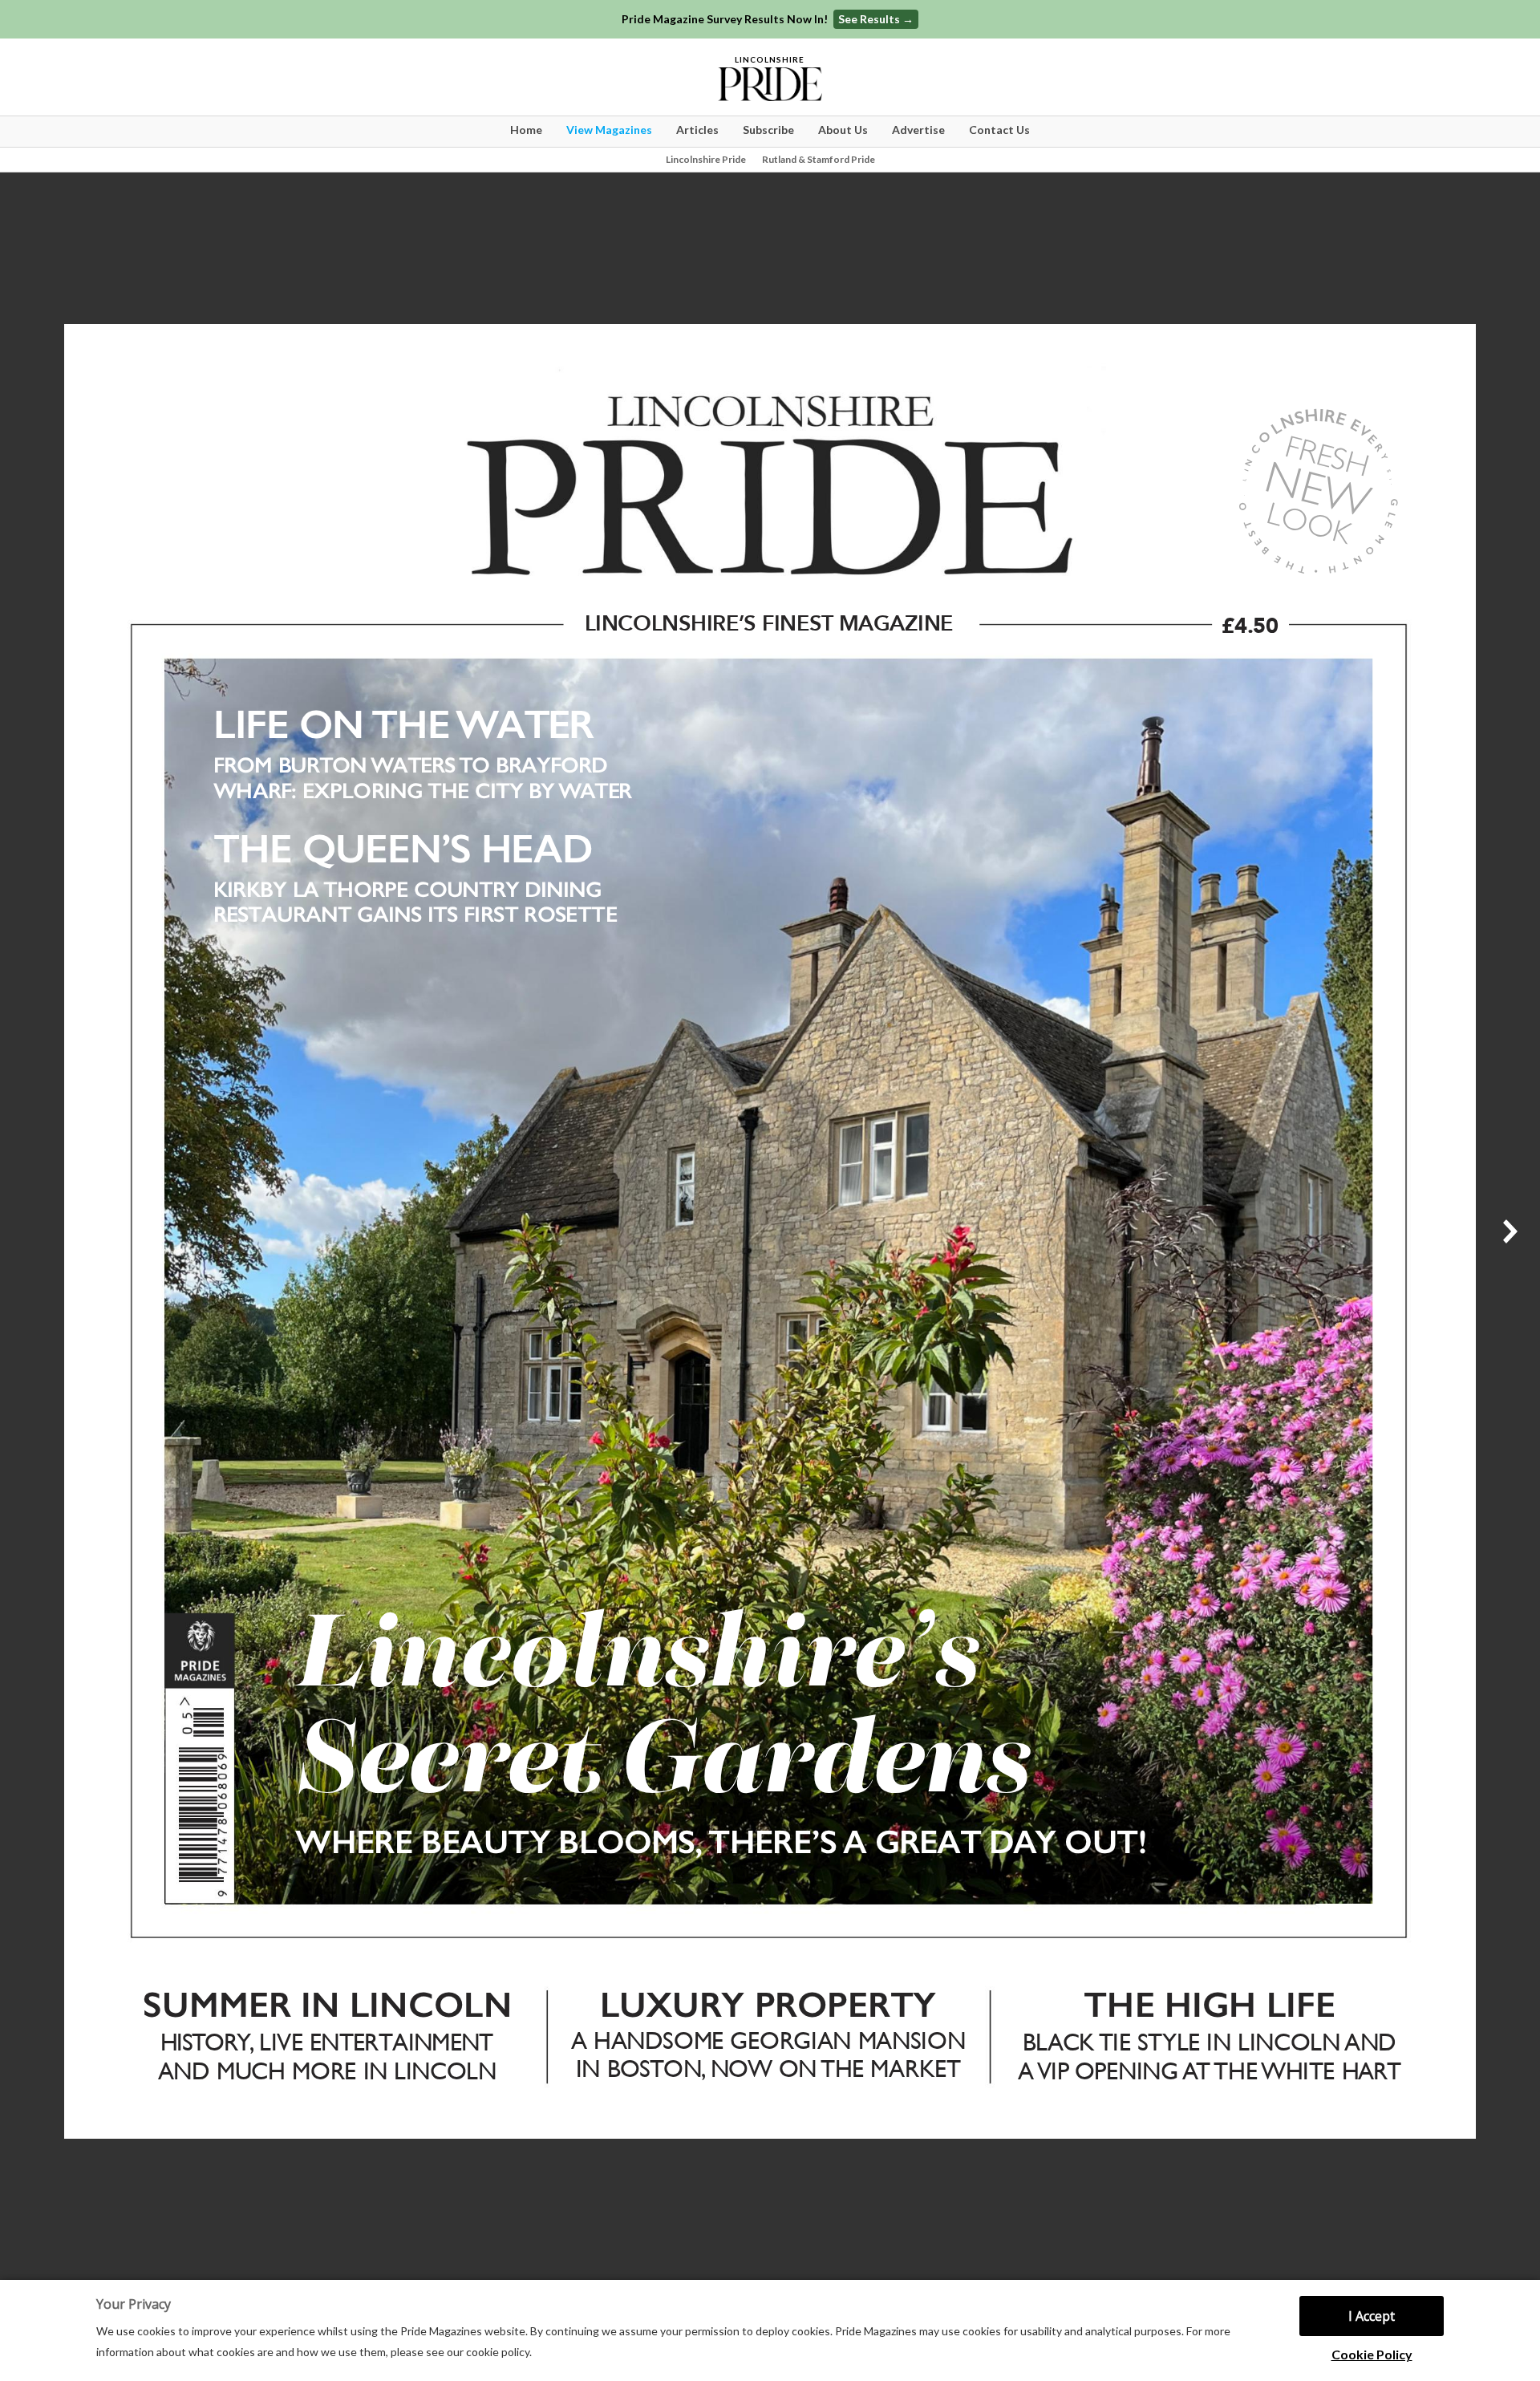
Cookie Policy (1372, 2354)
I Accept (1372, 2316)
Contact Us (999, 130)
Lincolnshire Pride (706, 159)
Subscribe (768, 130)
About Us (843, 130)
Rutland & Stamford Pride (819, 159)
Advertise (918, 130)
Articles (697, 130)
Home (526, 130)
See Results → (876, 19)
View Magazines (609, 130)
